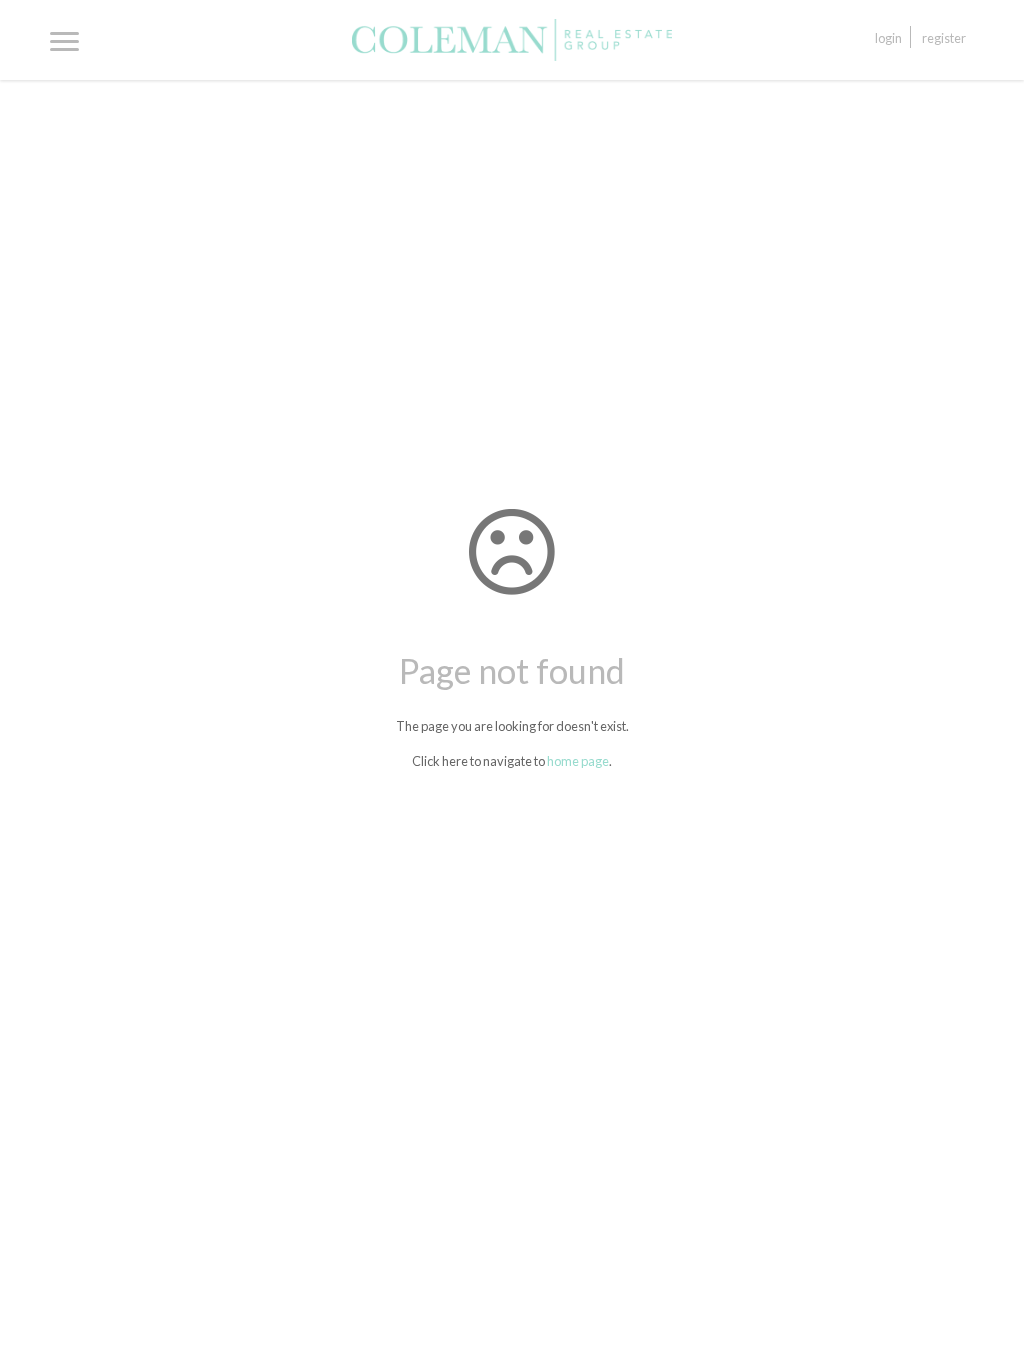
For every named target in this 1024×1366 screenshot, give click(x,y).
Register (944, 38)
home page (578, 761)
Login (888, 38)
